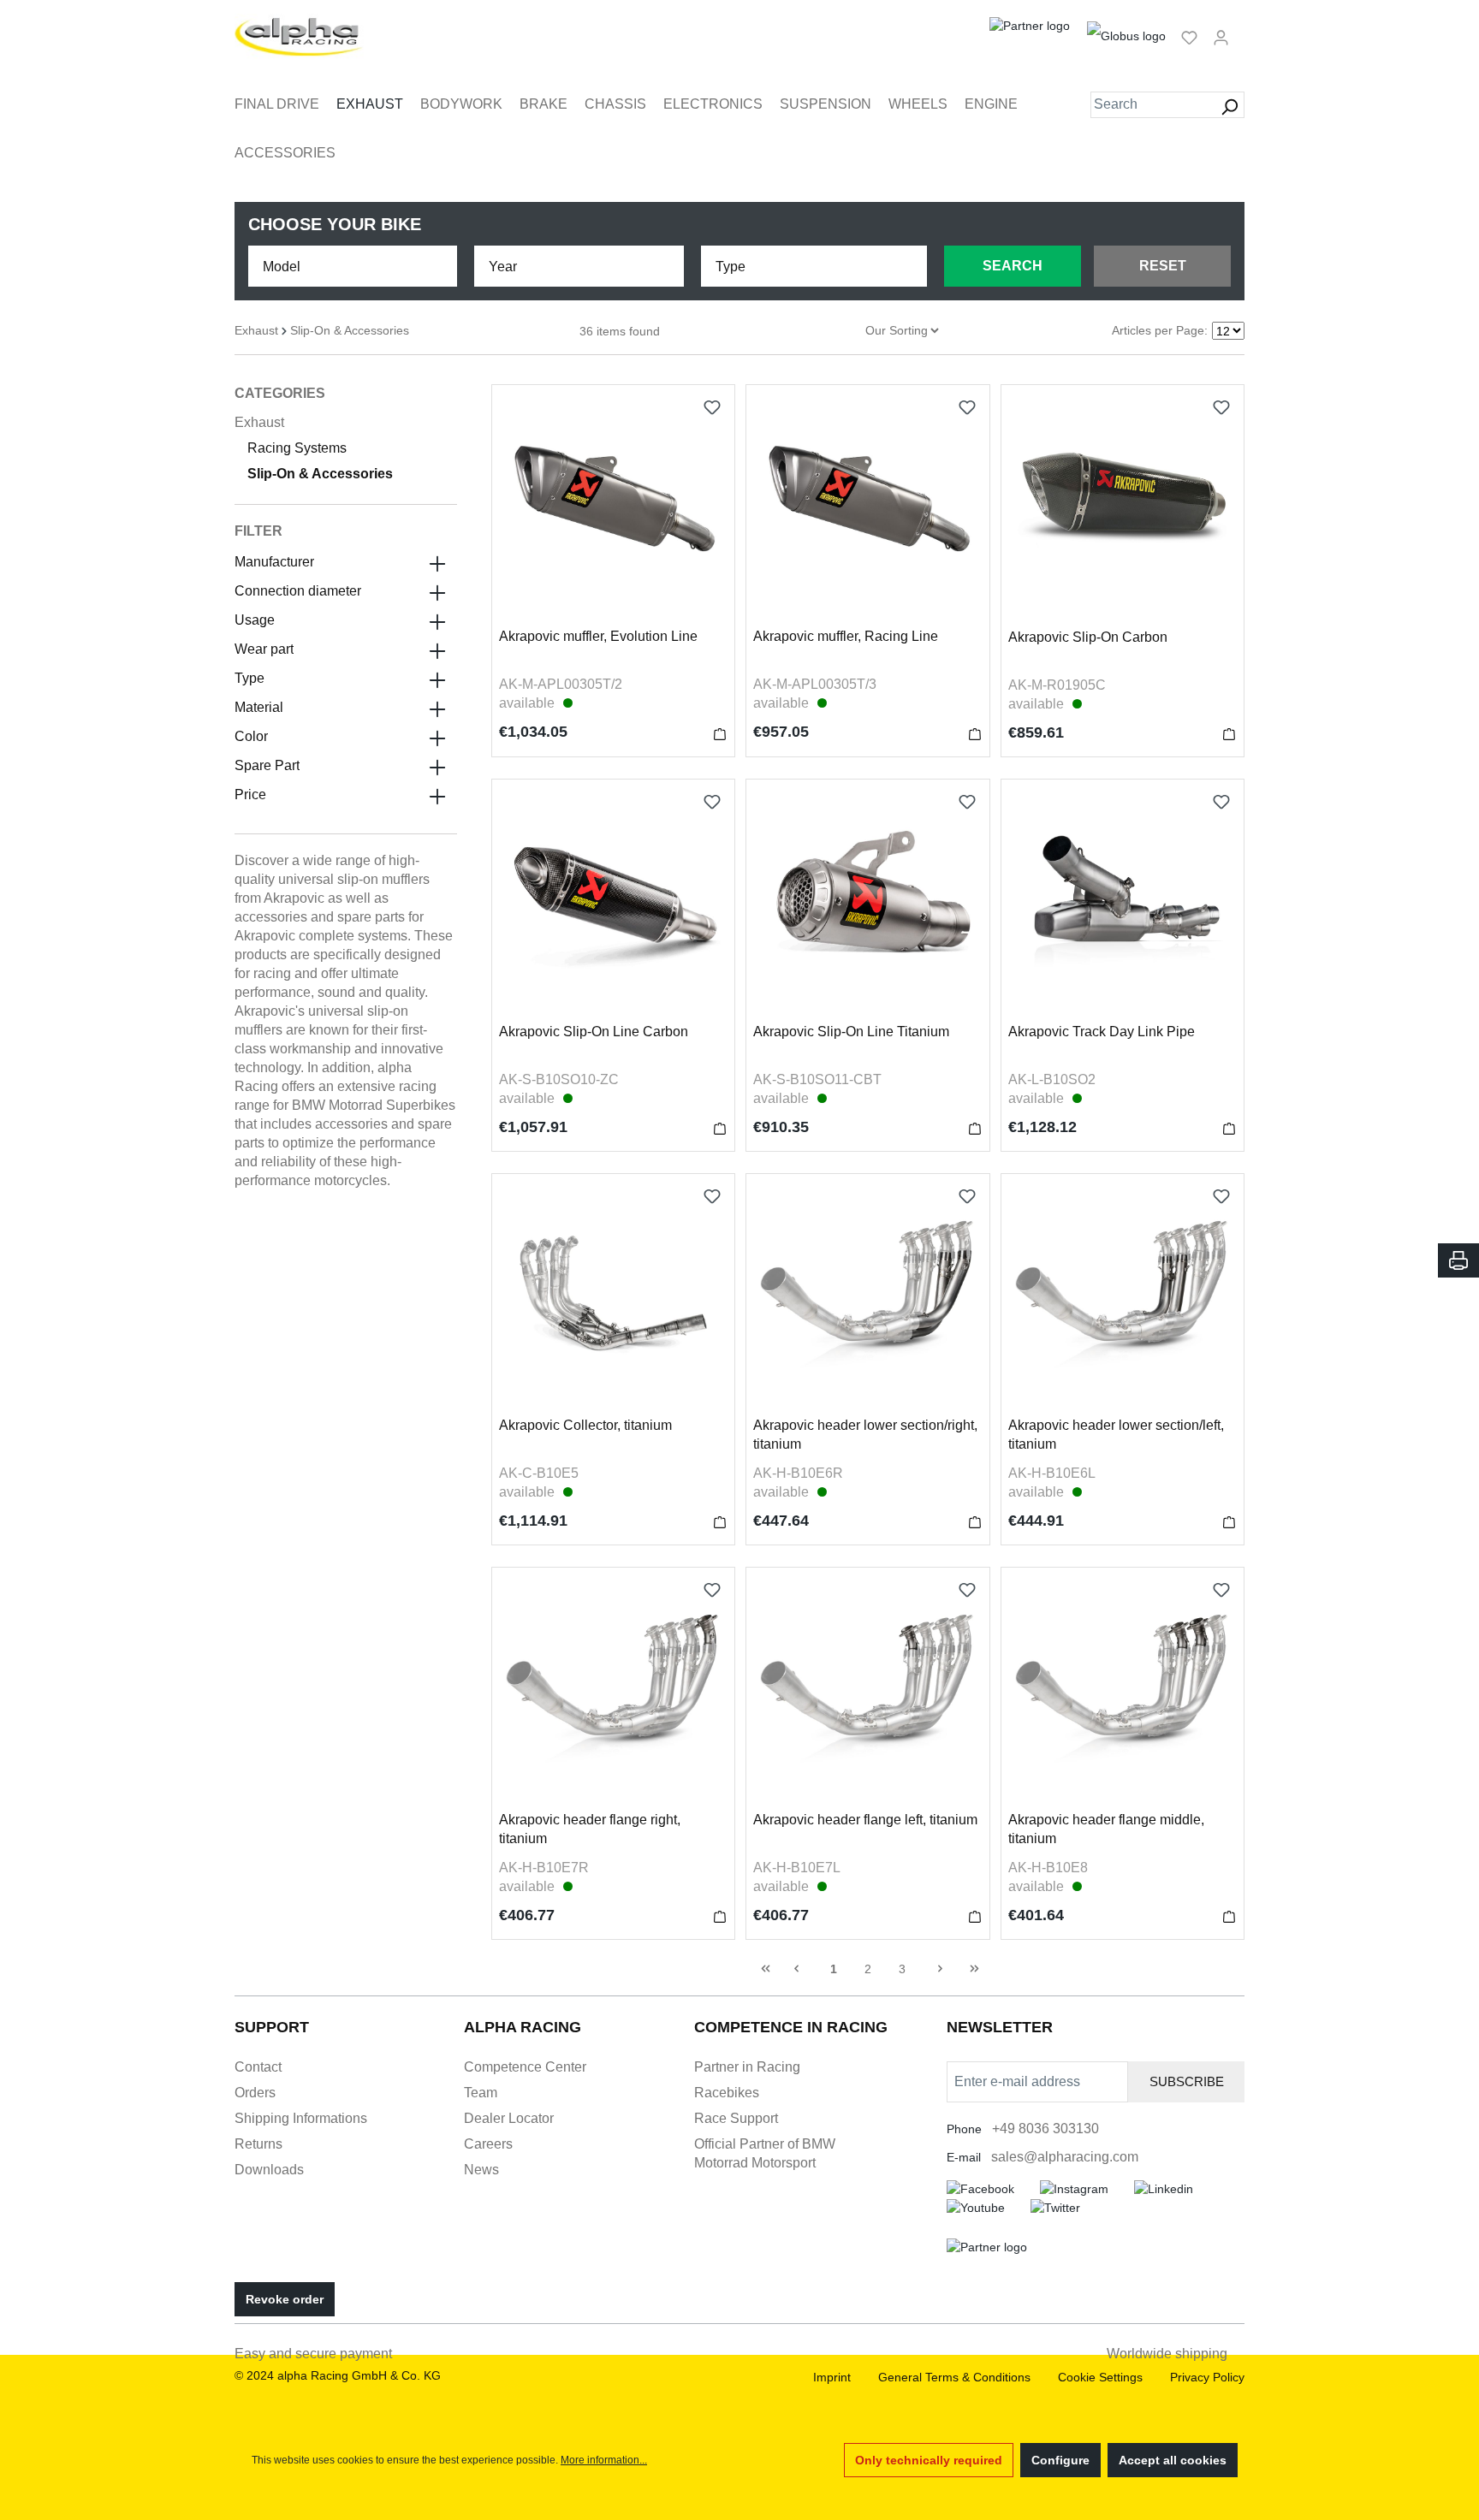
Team (481, 2093)
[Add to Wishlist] (712, 407)
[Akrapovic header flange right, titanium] (613, 1689)
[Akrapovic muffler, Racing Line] (867, 506)
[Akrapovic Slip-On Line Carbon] (613, 901)
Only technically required (929, 2460)
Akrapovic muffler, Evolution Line (598, 636)
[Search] (1230, 105)
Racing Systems (297, 448)
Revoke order (285, 2299)
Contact (258, 2067)
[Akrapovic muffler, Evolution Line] (613, 506)
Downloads (269, 2170)
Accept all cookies (1173, 2460)
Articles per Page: (1160, 330)
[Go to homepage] (299, 37)
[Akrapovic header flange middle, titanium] (1123, 1689)
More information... (604, 2460)
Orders (255, 2093)
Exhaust (259, 422)
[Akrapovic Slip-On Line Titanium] (867, 901)
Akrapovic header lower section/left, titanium (1116, 1435)
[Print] (1458, 1260)
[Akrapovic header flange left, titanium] (867, 1689)
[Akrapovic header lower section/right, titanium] (867, 1295)
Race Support (736, 2118)
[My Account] (1221, 37)
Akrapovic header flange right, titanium (590, 1829)
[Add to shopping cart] (720, 733)
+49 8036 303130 (1045, 2129)
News (481, 2170)
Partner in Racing (747, 2067)
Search (1013, 266)
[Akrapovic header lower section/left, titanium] (1123, 1295)
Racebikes (727, 2093)
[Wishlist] (1189, 37)
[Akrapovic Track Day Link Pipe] (1123, 901)
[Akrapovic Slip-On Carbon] (1123, 506)
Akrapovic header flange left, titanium (865, 1820)
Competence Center (525, 2067)
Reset (1163, 266)
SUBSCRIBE (1187, 2081)
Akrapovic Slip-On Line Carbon (594, 1032)
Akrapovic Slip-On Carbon (1088, 637)
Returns (258, 2144)
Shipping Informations (301, 2118)
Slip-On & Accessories (320, 474)
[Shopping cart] (1242, 30)
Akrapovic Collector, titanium (585, 1425)
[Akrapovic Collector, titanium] (613, 1295)
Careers (488, 2144)
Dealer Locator (509, 2118)
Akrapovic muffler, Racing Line (846, 636)
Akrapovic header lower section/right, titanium (865, 1435)
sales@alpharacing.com (1065, 2157)
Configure (1060, 2460)
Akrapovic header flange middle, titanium (1106, 1829)
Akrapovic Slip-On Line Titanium (851, 1032)
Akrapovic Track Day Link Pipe (1102, 1032)
